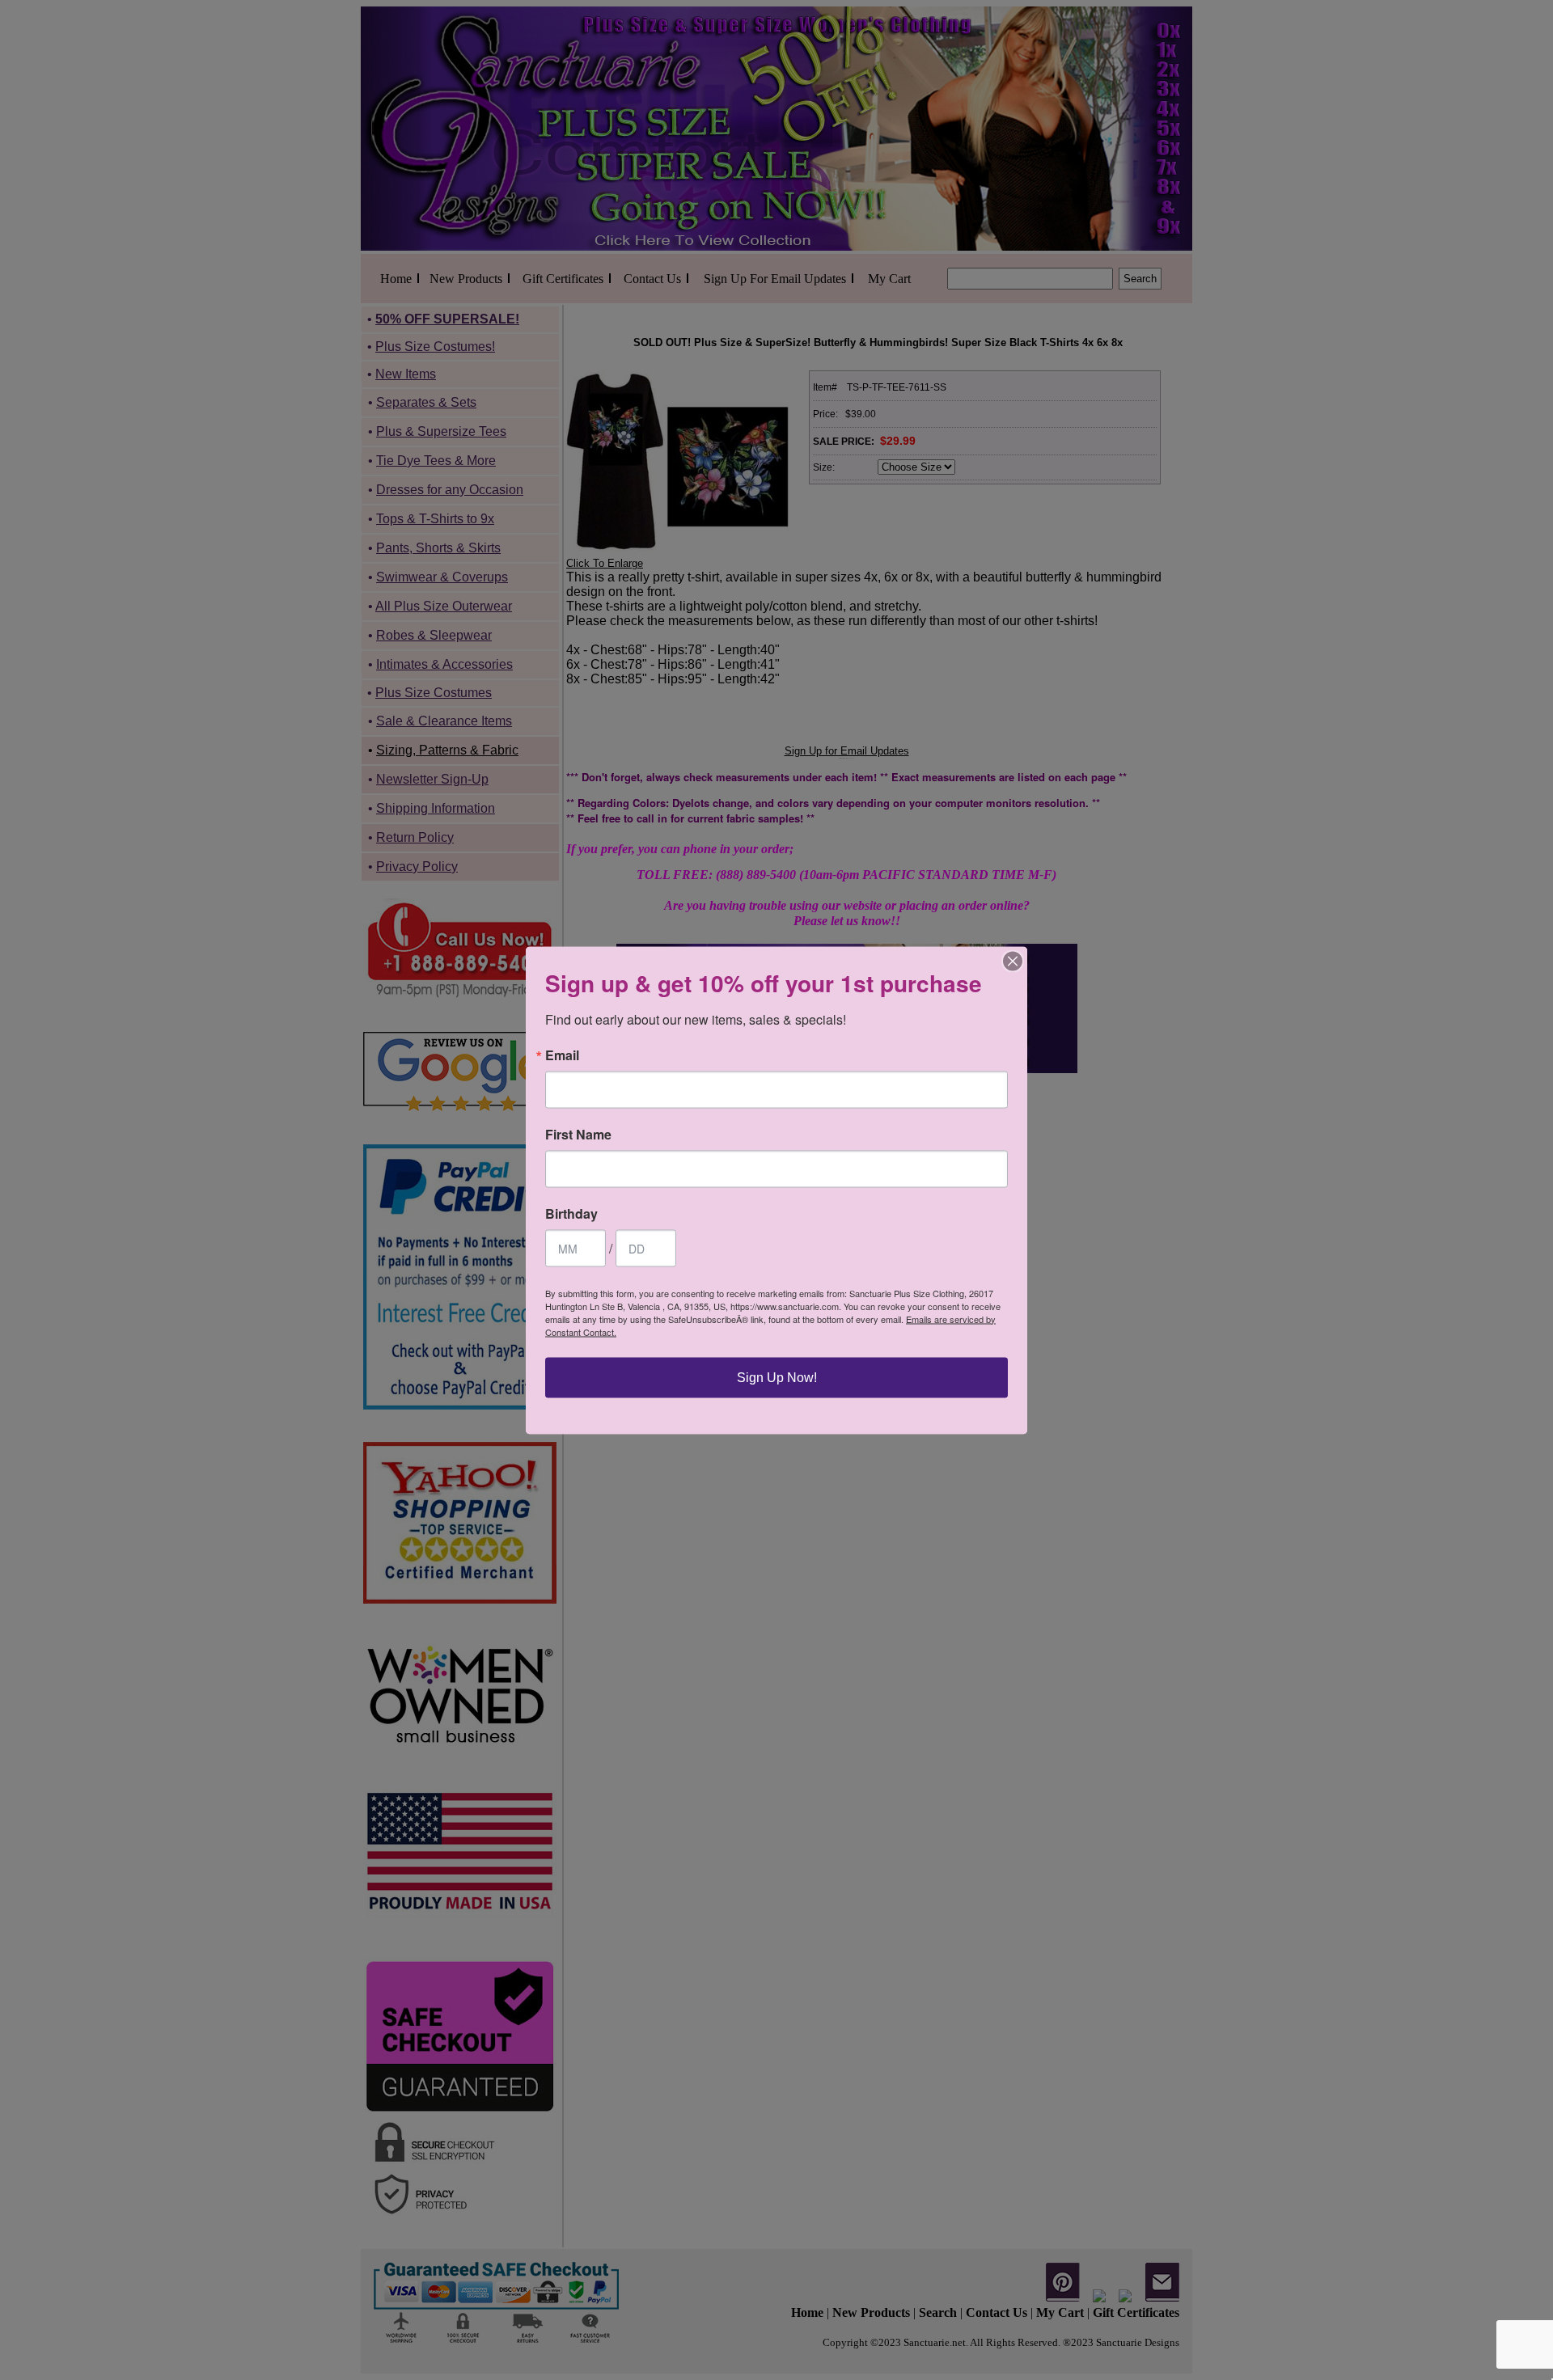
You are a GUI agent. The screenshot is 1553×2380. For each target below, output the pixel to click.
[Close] (1013, 961)
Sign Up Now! (777, 1377)
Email (562, 1055)
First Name (578, 1134)
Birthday (571, 1213)
